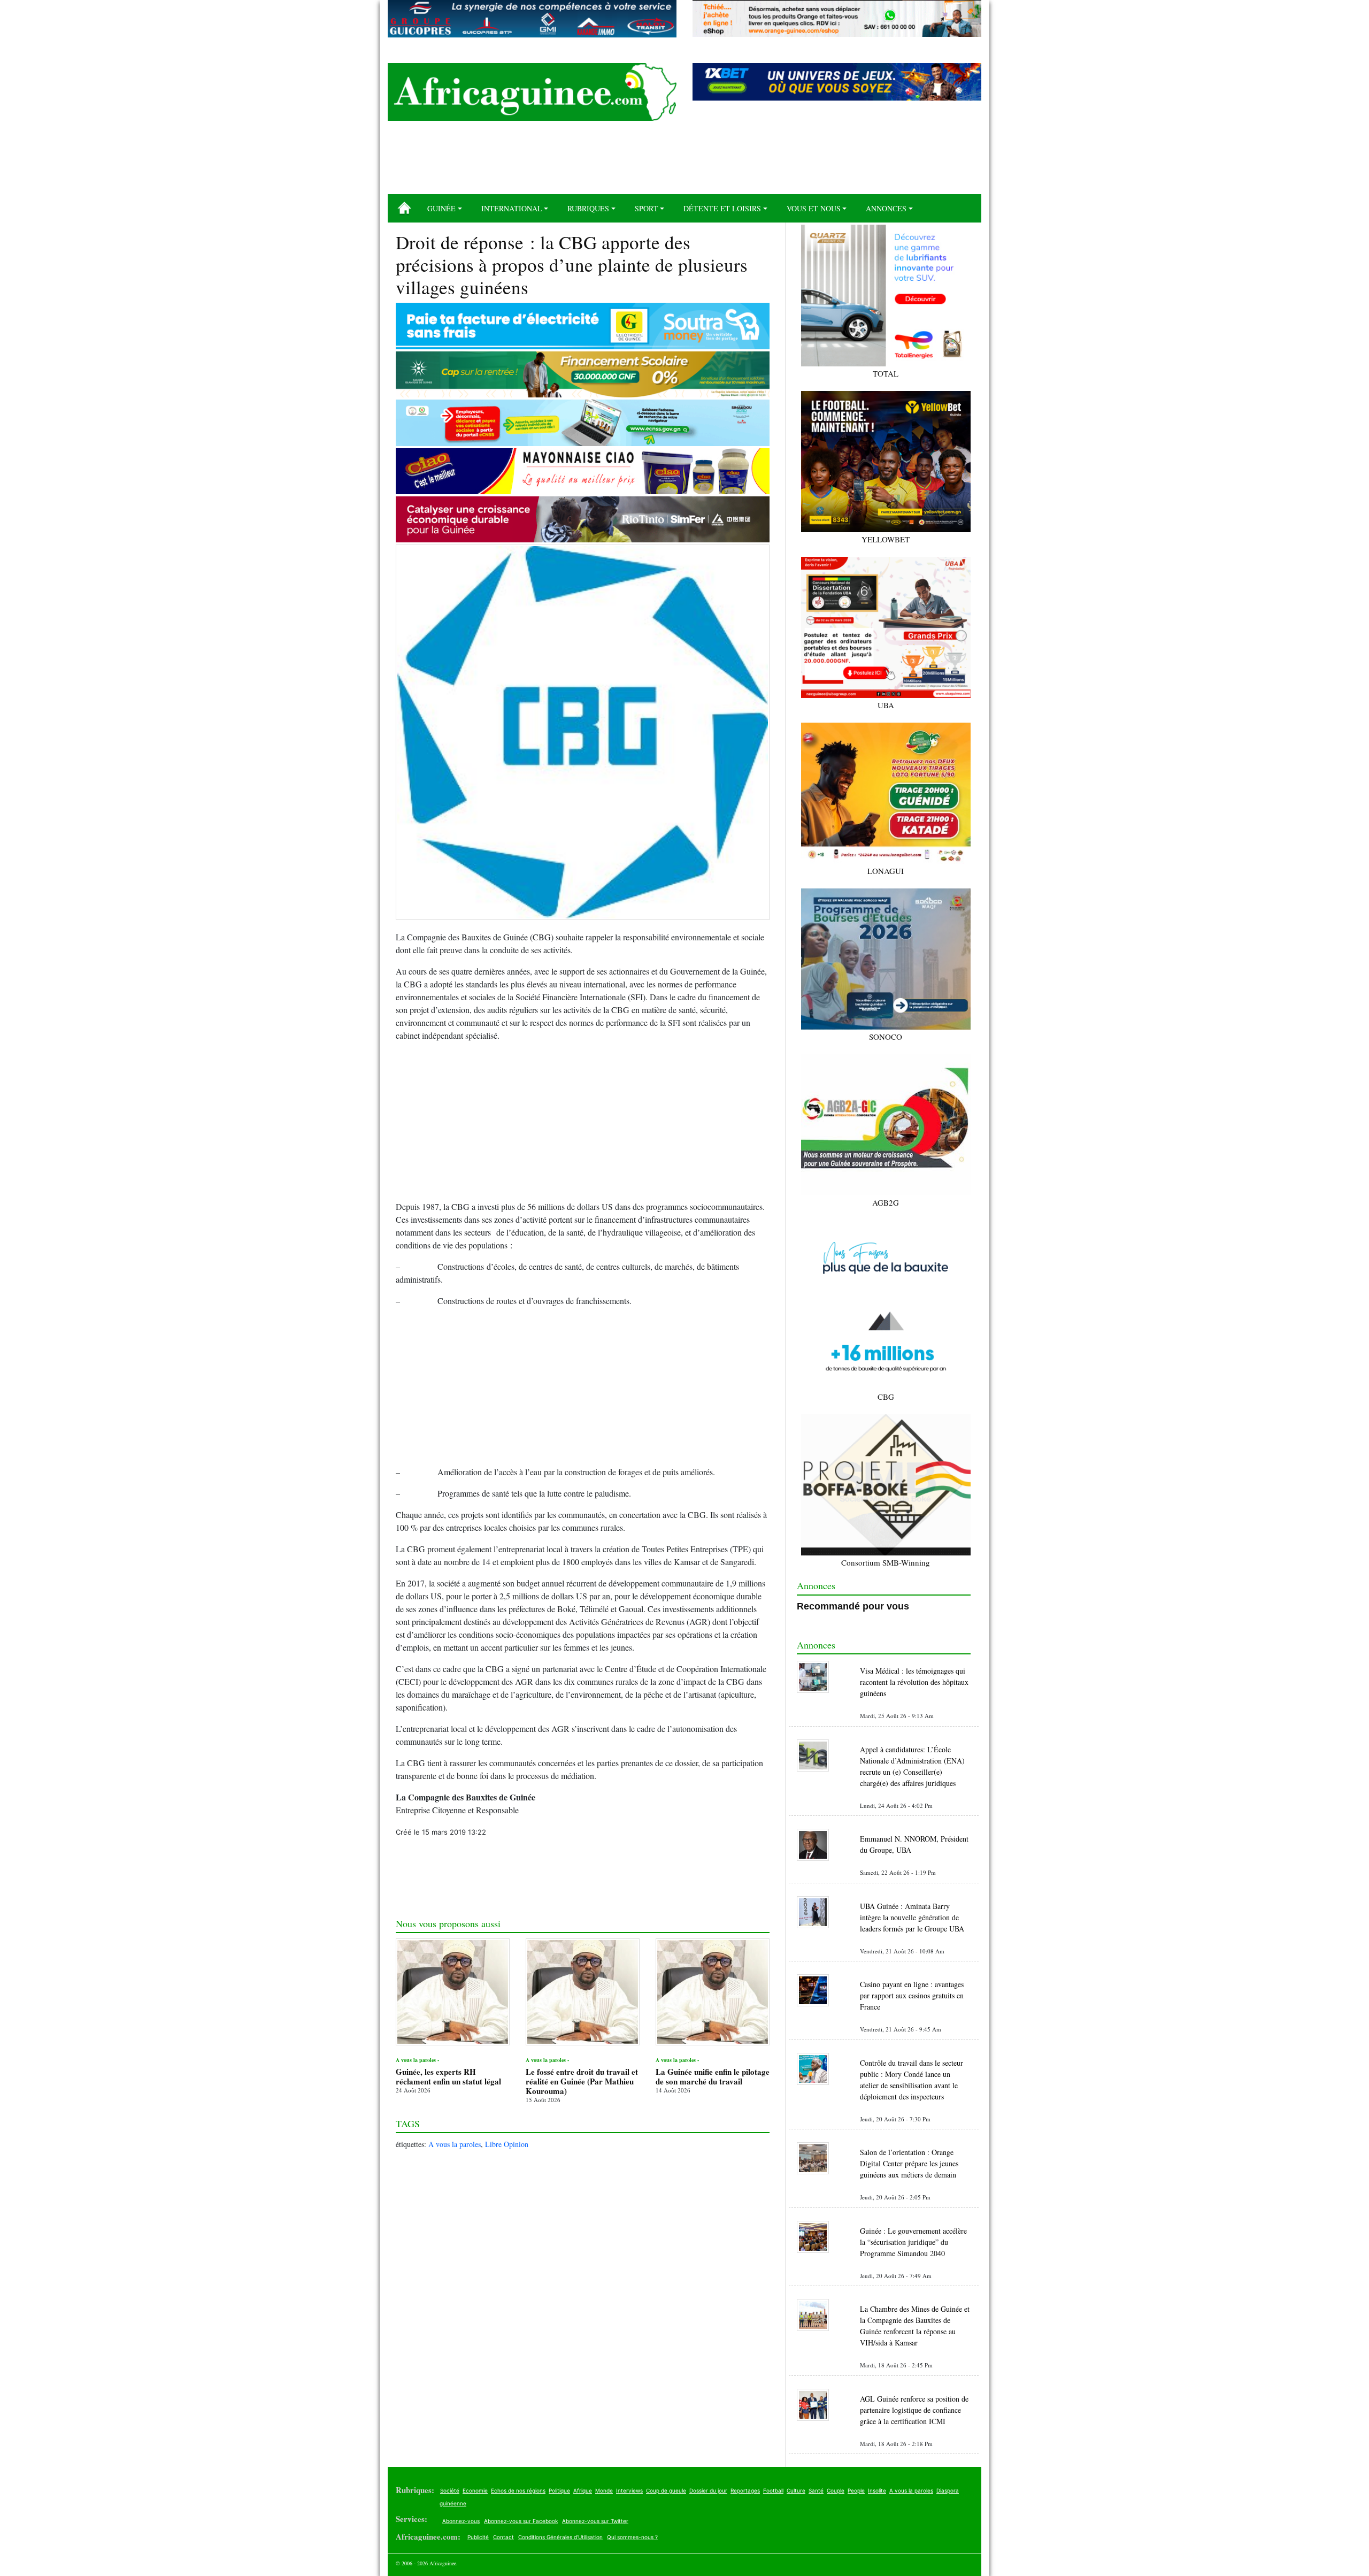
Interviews (629, 2490)
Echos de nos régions (518, 2490)
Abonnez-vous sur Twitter (595, 2521)
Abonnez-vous (461, 2521)
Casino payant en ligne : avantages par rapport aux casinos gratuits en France (912, 1995)
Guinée (441, 208)
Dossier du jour (708, 2490)
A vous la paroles (455, 2144)
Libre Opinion (507, 2144)
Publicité (478, 2537)
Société (450, 2490)
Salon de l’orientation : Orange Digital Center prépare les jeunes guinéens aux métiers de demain (909, 2163)
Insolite (877, 2490)
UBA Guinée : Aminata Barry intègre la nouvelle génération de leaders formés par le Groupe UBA (912, 1917)
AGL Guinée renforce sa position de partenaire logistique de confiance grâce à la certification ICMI (914, 2410)
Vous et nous (814, 208)
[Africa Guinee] (532, 92)
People (856, 2490)
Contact (503, 2537)
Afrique (583, 2490)
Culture (796, 2490)
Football (773, 2490)
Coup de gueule (666, 2490)
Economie (475, 2490)
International (512, 208)
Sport (647, 208)
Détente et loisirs (722, 208)
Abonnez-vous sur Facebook (521, 2521)
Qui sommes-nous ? (632, 2537)
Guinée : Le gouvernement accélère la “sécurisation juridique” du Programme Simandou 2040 (913, 2242)
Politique (559, 2490)
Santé (816, 2490)
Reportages (745, 2490)
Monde (604, 2490)
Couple (836, 2490)
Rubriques (588, 208)
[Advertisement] (684, 162)
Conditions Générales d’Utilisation (560, 2537)
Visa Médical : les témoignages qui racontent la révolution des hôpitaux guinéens (914, 1682)
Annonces (886, 208)
